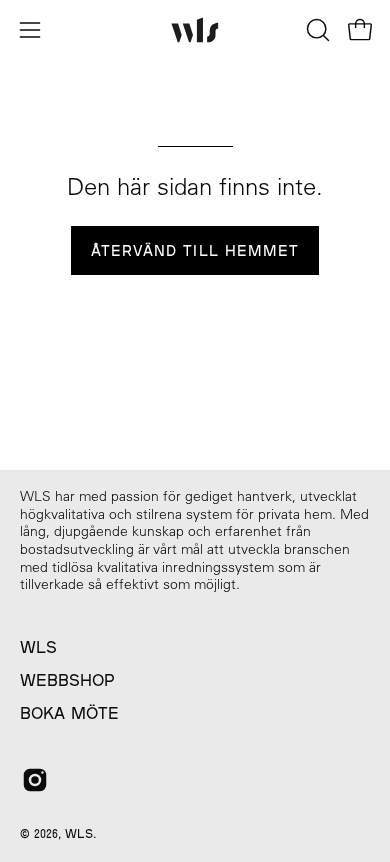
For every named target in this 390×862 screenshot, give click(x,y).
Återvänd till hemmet (195, 250)
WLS (38, 646)
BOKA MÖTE (69, 712)
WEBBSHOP (67, 679)
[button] (316, 30)
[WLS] (195, 30)
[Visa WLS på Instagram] (35, 780)
